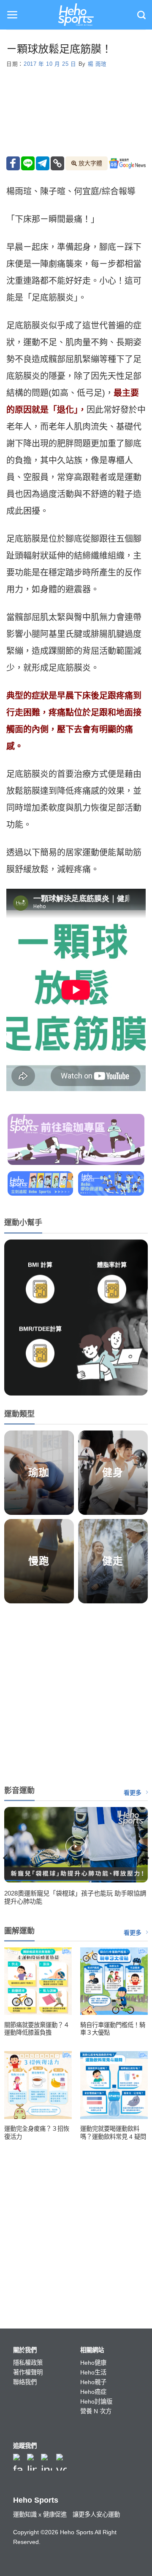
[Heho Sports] (76, 15)
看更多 (133, 1793)
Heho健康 (93, 2363)
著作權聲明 (28, 2372)
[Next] (146, 1858)
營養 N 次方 (96, 2411)
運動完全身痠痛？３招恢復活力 (37, 2133)
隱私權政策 (28, 2363)
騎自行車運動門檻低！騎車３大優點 (113, 2029)
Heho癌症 (93, 2392)
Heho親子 (93, 2382)
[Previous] (6, 1858)
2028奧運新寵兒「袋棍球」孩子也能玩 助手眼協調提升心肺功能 (75, 1897)
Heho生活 (93, 2372)
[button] (12, 15)
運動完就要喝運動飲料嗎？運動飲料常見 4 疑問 (113, 2133)
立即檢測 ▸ (40, 1313)
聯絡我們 (25, 2382)
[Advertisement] (76, 1692)
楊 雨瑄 (98, 64)
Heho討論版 (96, 2401)
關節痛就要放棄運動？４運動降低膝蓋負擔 (37, 2029)
